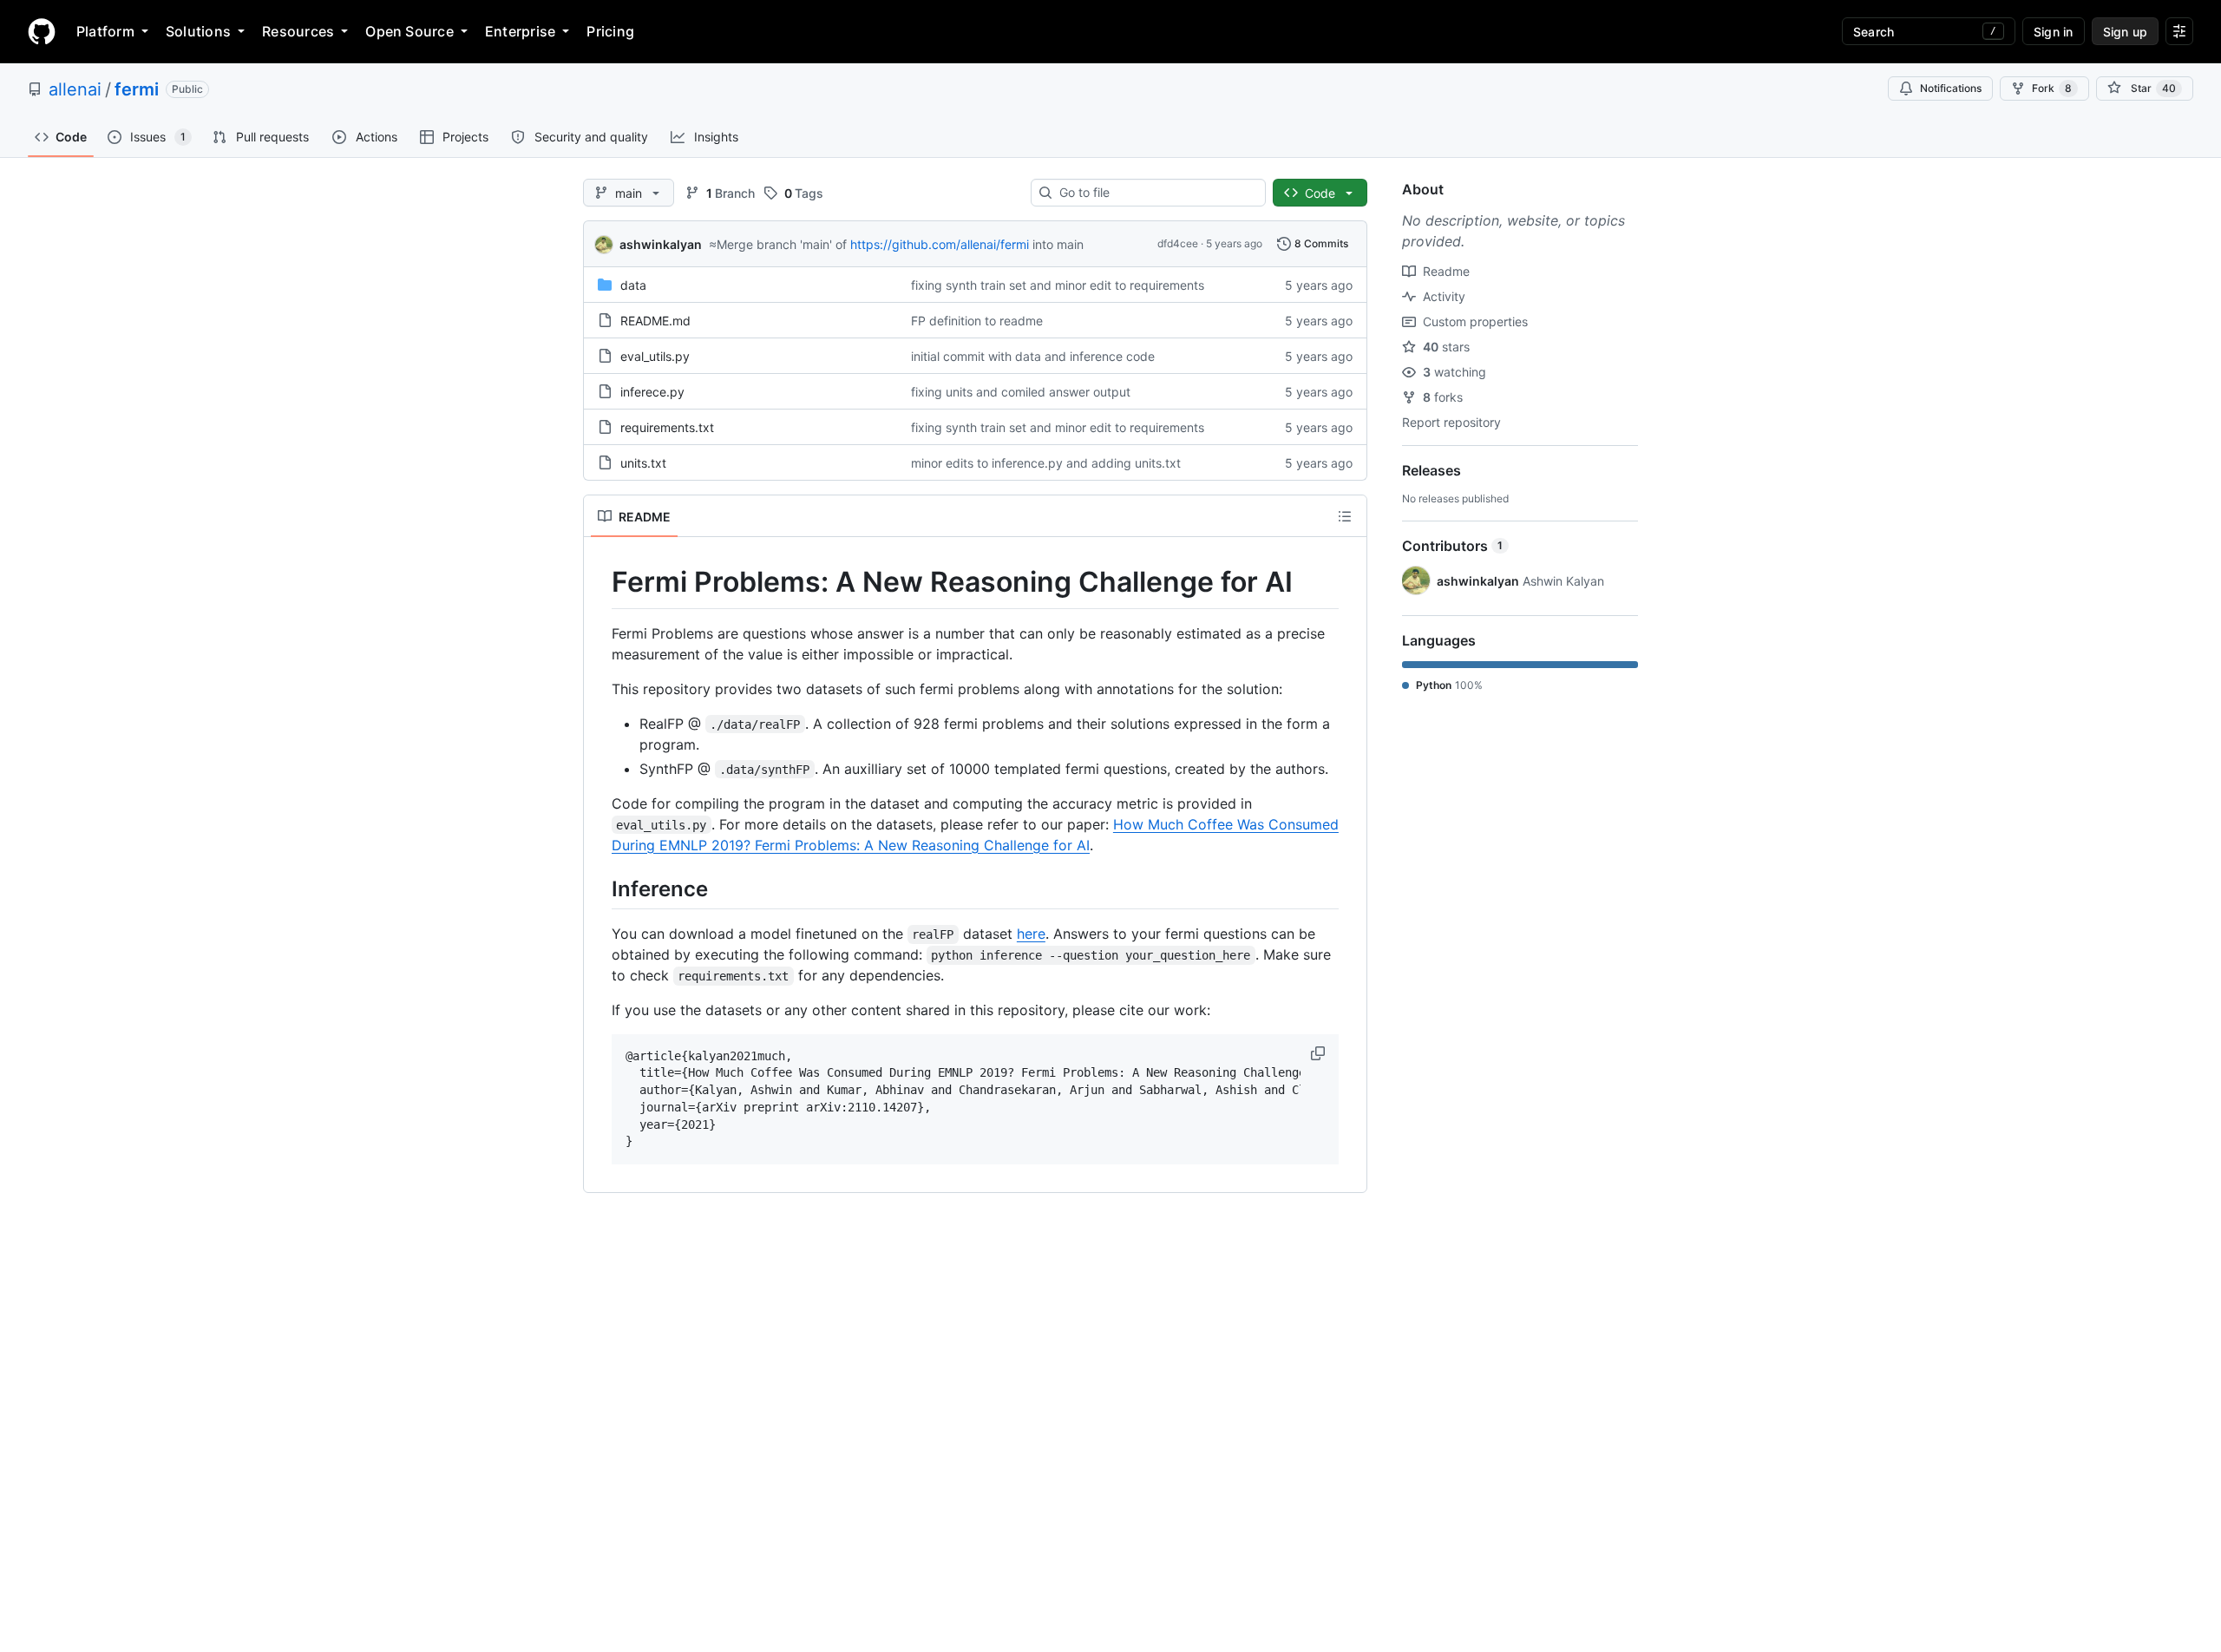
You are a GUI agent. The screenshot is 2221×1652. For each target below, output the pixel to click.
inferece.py (652, 392)
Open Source (409, 31)
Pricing (610, 31)
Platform (105, 31)
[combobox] (1155, 193)
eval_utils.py (655, 356)
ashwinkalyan (661, 244)
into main (1058, 244)
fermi (137, 89)
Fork (2052, 88)
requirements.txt (667, 427)
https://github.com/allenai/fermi (940, 244)
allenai (75, 89)
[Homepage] (42, 31)
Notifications (1951, 88)
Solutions (198, 31)
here (1031, 934)
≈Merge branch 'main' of (778, 244)
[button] (1320, 1053)
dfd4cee (1178, 243)
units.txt (643, 463)
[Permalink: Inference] (599, 888)
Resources (298, 31)
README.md (655, 321)
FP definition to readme (977, 321)
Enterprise (520, 31)
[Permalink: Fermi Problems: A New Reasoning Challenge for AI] (599, 582)
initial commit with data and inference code (1033, 356)
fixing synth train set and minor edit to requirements (1058, 285)
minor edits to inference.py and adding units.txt (1046, 463)
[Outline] (1345, 516)
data (633, 285)
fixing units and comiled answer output (1021, 392)
